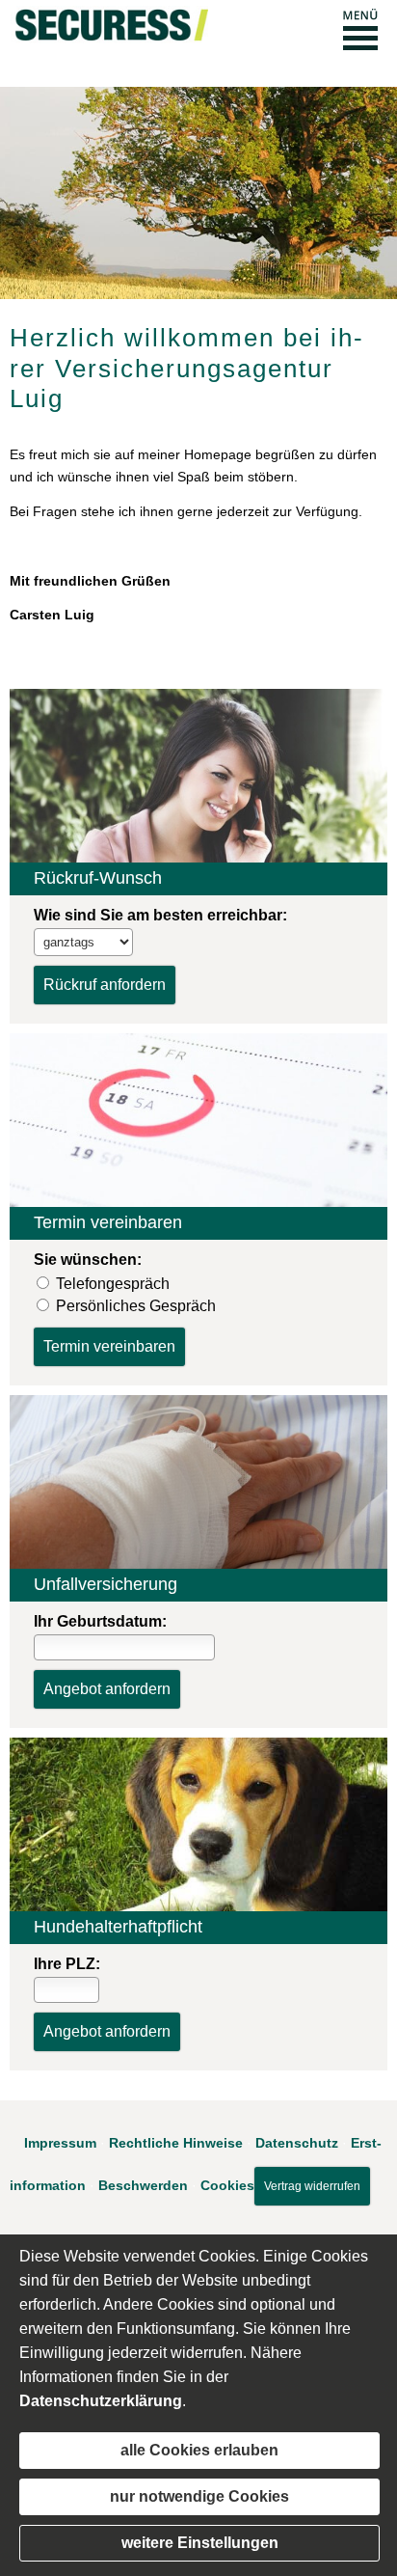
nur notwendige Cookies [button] (199, 2496)
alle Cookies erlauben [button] (199, 2450)
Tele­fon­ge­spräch (113, 1284)
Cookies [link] (227, 2184)
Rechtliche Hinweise (176, 2143)
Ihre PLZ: (67, 1964)
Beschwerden (143, 2184)
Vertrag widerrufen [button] (312, 2186)
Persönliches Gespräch (136, 1306)
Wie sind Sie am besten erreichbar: (160, 915)
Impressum (60, 2143)
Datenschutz (297, 2143)
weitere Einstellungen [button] (200, 2543)
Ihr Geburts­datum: (100, 1621)
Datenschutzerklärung (101, 2401)
